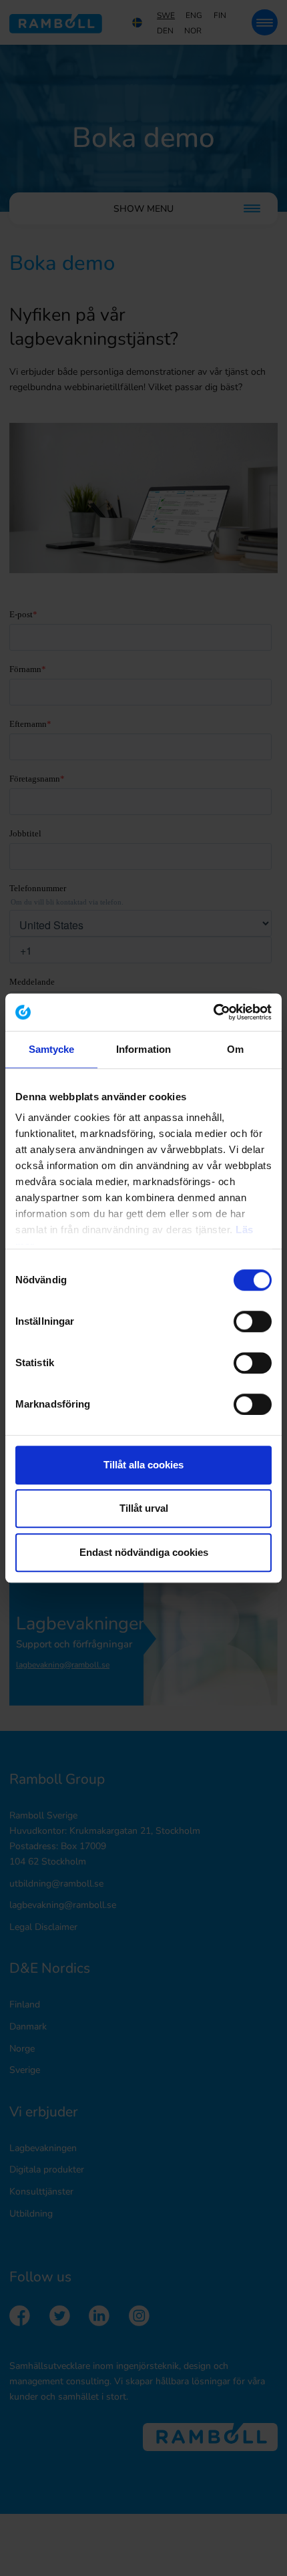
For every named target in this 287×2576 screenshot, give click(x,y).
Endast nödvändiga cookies (144, 1552)
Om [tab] (235, 1049)
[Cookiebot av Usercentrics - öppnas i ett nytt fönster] (213, 1012)
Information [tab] (143, 1049)
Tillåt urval (144, 1508)
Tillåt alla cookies (143, 1465)
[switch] (253, 1321)
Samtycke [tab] (52, 1049)
